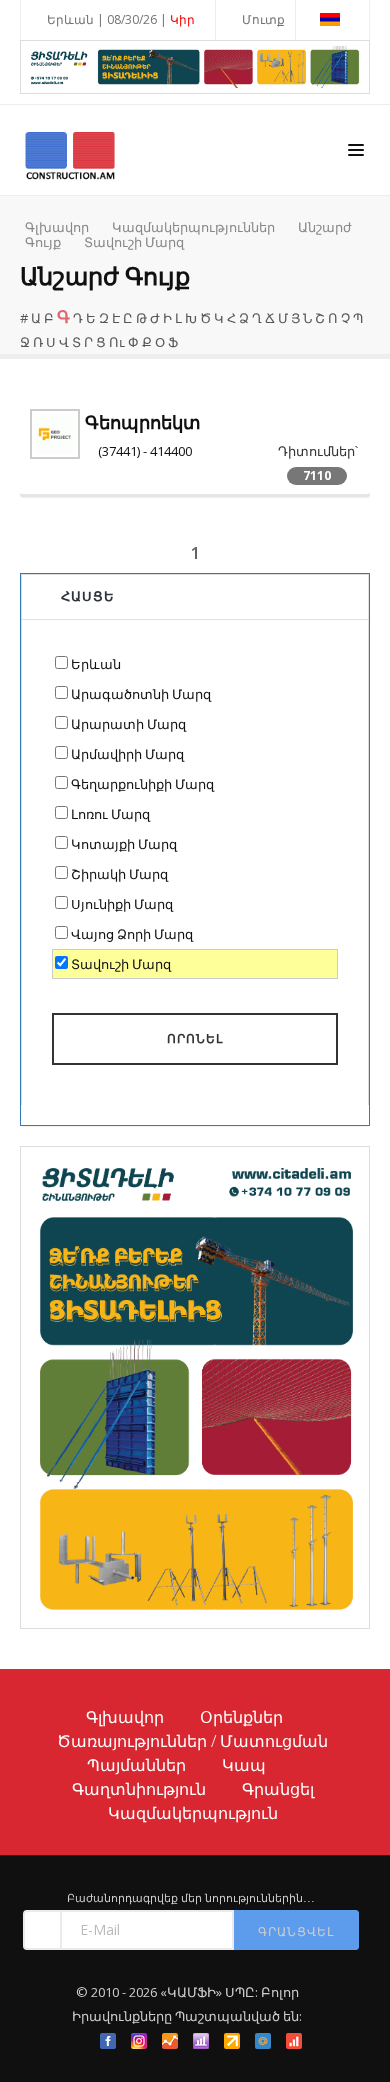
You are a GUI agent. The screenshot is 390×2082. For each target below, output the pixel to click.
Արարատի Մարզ (128, 724)
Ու (117, 342)
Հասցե (88, 596)
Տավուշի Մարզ (134, 242)
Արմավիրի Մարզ (127, 754)
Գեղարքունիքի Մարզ (142, 784)
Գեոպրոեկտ (143, 422)
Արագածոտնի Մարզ (141, 694)
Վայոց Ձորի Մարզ (132, 934)
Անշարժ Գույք (105, 276)
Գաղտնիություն (139, 1789)
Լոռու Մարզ (110, 814)
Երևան (96, 664)
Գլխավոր (57, 227)
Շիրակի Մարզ (119, 874)
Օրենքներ (241, 1717)
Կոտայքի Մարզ (124, 844)
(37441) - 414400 (145, 451)
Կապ (244, 1765)
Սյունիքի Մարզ (122, 904)
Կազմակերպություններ (193, 227)
